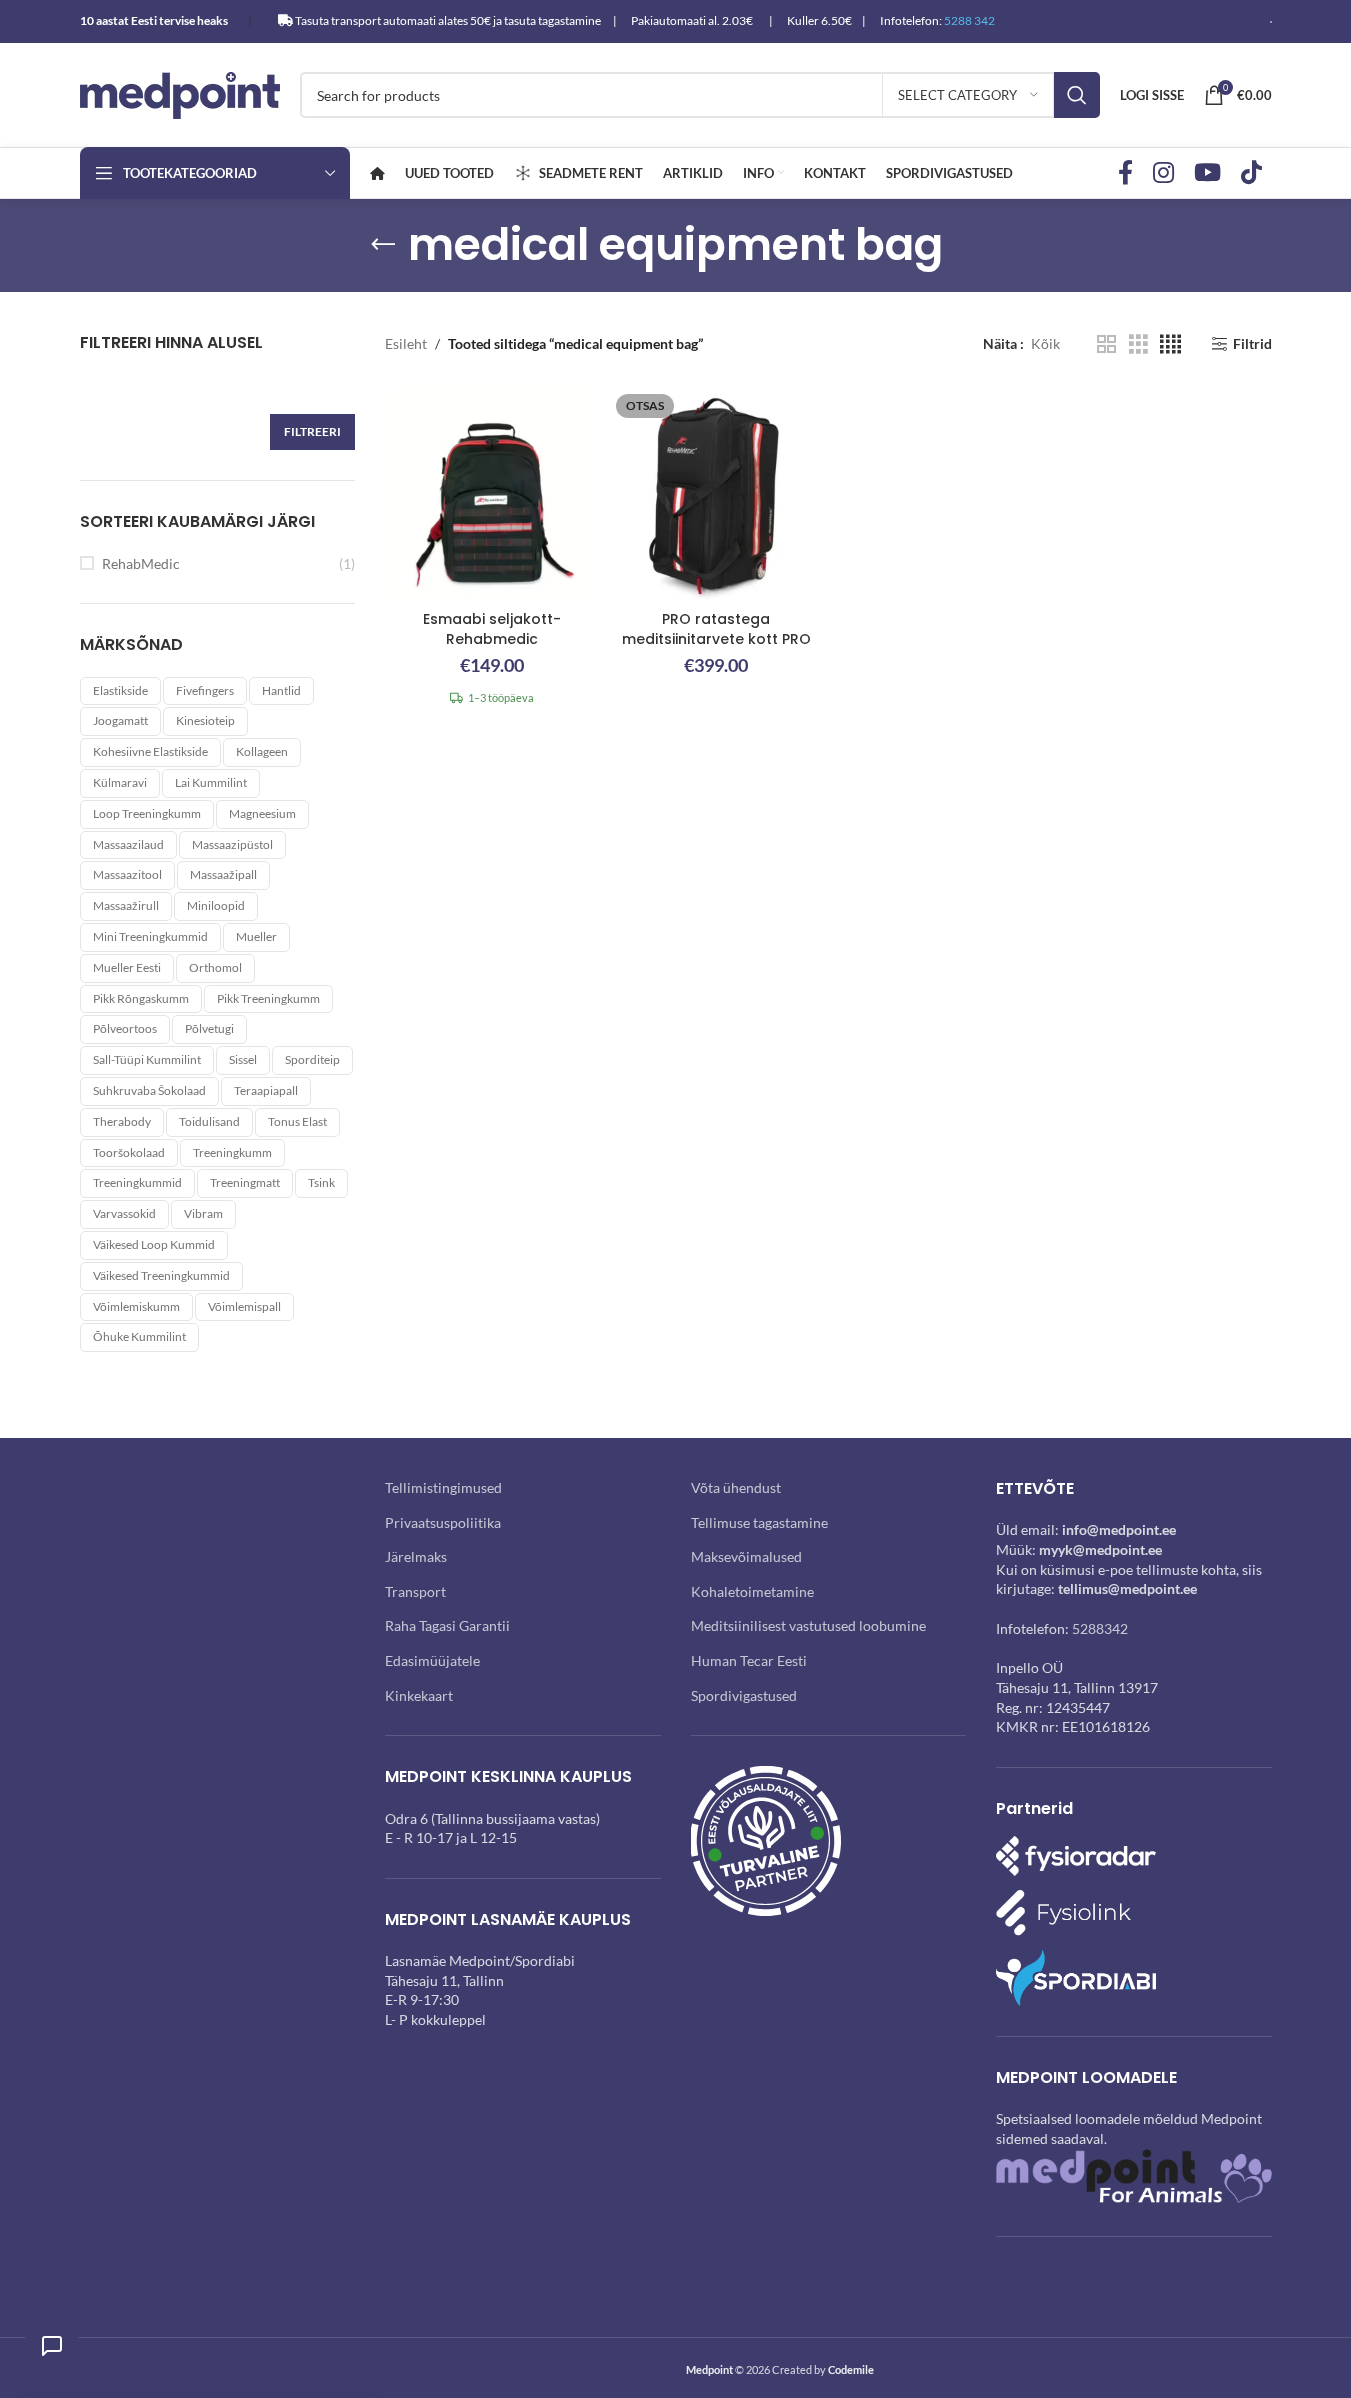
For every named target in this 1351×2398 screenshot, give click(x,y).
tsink (321, 1182)
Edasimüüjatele (432, 1660)
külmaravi (120, 782)
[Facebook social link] (1125, 173)
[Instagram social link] (1163, 173)
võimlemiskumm (136, 1306)
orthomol (215, 967)
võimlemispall (244, 1306)
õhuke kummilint (139, 1336)
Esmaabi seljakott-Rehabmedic (492, 629)
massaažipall (223, 874)
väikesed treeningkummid (161, 1275)
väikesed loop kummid (154, 1244)
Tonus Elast (297, 1121)
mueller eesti (127, 967)
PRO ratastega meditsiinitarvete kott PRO (716, 629)
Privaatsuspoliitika (443, 1522)
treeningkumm (232, 1152)
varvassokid (124, 1213)
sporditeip (312, 1059)
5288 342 (969, 20)
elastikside (120, 690)
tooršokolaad (129, 1152)
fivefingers (205, 690)
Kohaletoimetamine (752, 1591)
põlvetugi (209, 1028)
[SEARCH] (1077, 95)
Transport (415, 1591)
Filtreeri (312, 431)
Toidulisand (209, 1121)
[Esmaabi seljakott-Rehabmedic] (492, 494)
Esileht (406, 343)
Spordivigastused (744, 1695)
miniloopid (216, 905)
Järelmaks (416, 1556)
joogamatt (120, 720)
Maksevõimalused (746, 1556)
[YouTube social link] (1207, 173)
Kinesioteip (205, 720)
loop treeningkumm (147, 813)
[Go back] (383, 245)
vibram (203, 1213)
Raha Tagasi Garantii (447, 1625)
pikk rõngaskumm (141, 998)
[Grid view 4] (1170, 344)
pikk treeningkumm (268, 998)
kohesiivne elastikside (150, 751)
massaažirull (126, 905)
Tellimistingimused (443, 1487)
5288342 (1100, 1628)
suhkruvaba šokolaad (149, 1090)
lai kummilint (211, 782)
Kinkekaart (419, 1695)
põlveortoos (125, 1028)
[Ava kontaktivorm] (52, 2346)
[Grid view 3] (1138, 344)
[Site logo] (180, 93)
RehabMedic (141, 563)
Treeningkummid (137, 1182)
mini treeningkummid (150, 936)
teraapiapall (266, 1090)
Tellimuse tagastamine (759, 1522)
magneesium (262, 813)
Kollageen (262, 751)
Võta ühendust (736, 1487)
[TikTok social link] (1251, 173)
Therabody (122, 1121)
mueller (256, 936)
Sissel (243, 1059)
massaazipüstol (232, 844)
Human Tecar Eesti (749, 1660)
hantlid (281, 690)
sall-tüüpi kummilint (147, 1059)
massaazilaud (128, 844)
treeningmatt (245, 1182)
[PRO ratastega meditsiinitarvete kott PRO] (716, 494)
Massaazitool (127, 874)
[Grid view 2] (1106, 344)
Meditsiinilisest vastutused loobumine (808, 1625)
